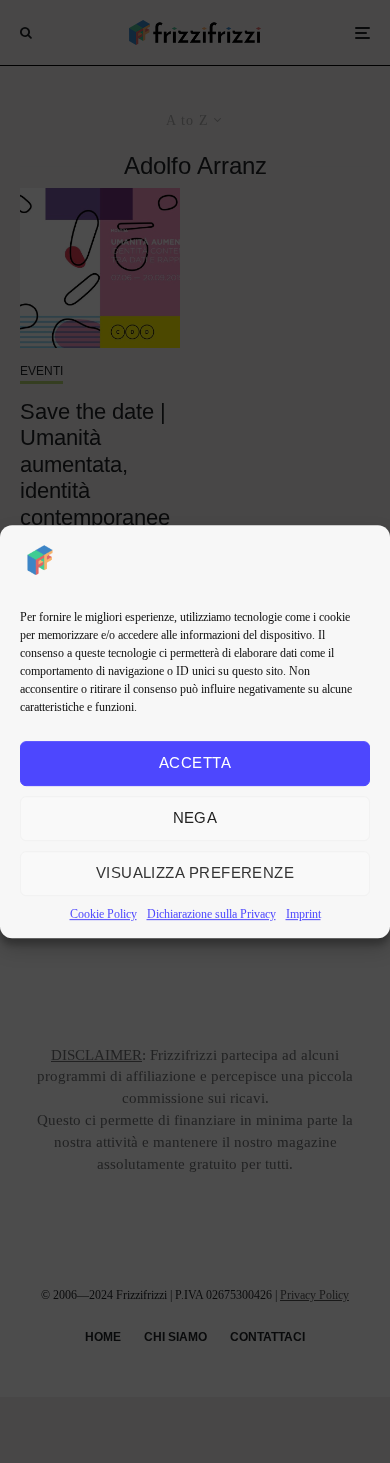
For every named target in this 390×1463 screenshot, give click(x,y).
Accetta (195, 762)
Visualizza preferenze (195, 872)
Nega (195, 817)
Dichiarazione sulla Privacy (211, 914)
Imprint (303, 914)
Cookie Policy (103, 914)
